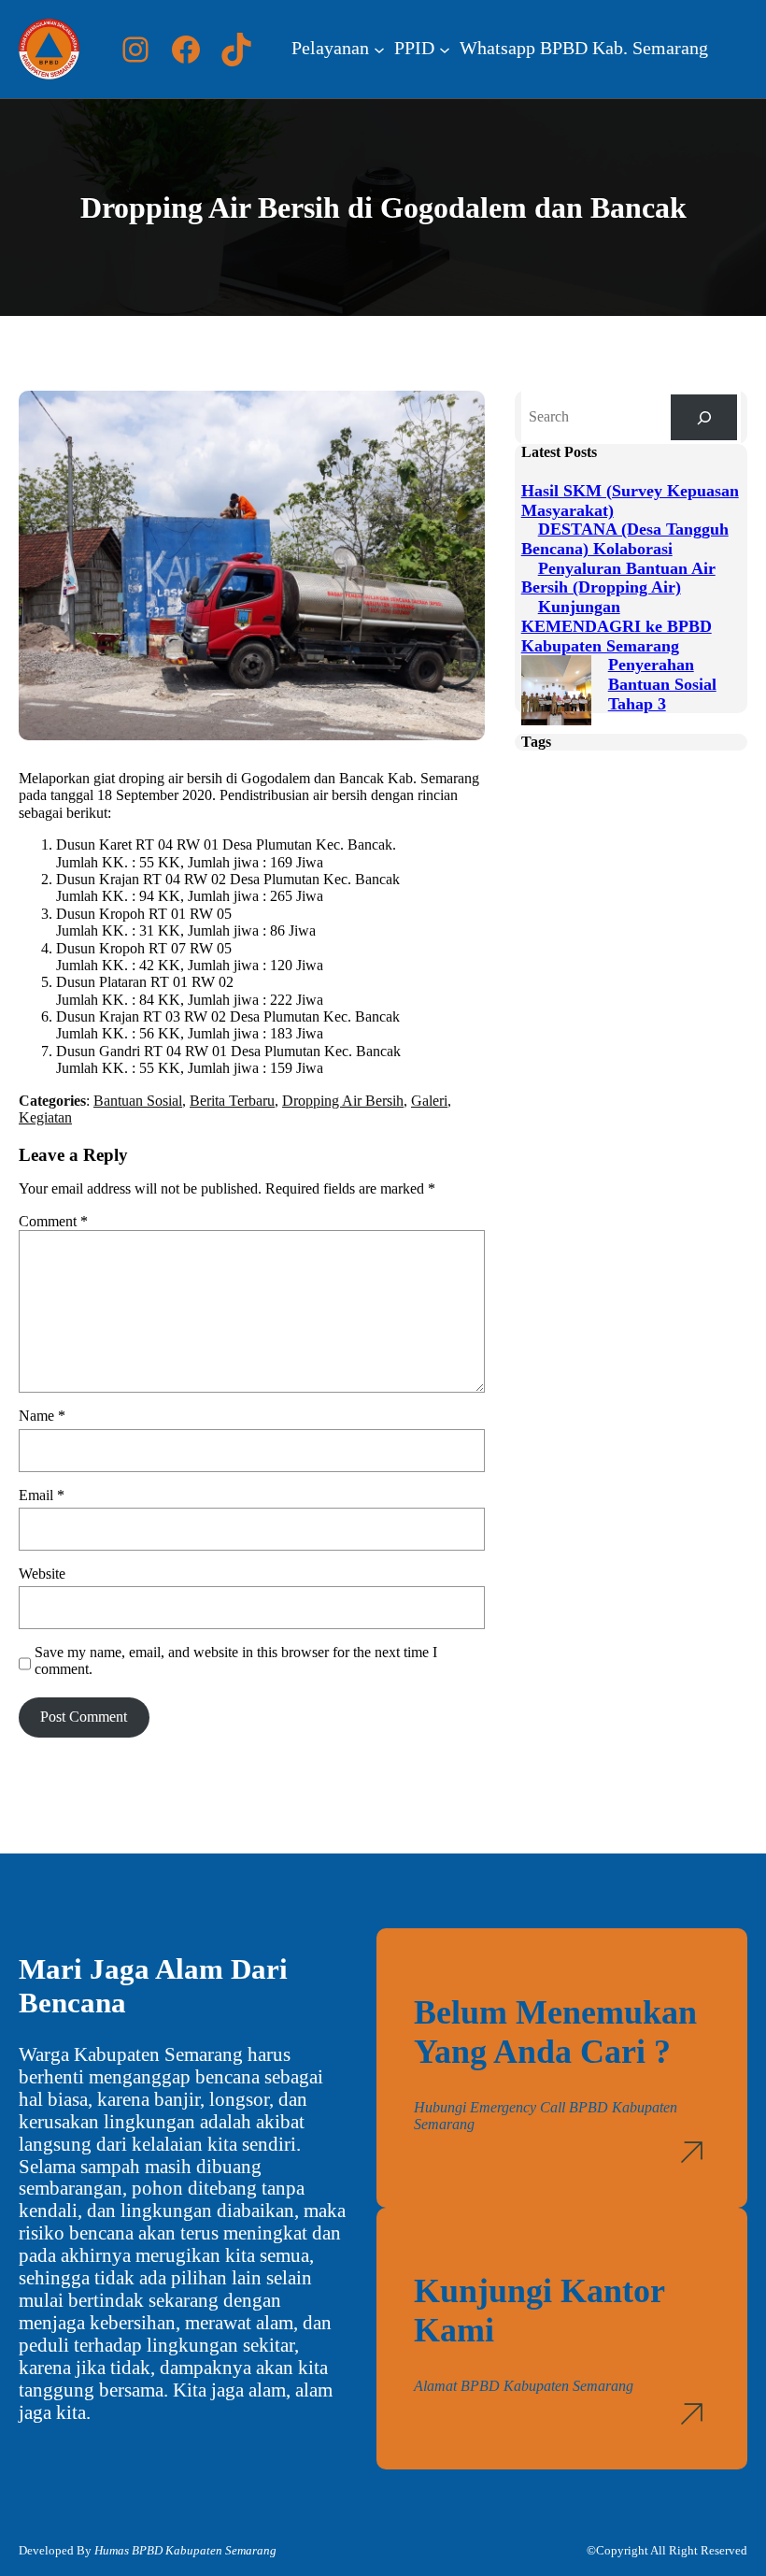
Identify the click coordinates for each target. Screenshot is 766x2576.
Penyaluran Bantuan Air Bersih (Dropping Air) (618, 578)
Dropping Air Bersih (343, 1101)
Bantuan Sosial (138, 1101)
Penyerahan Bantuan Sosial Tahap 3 (662, 684)
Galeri (429, 1101)
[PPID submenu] (445, 50)
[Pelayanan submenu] (379, 50)
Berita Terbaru (232, 1101)
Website (42, 1574)
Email (42, 1495)
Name (42, 1416)
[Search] (704, 417)
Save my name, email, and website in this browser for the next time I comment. (236, 1660)
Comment (53, 1221)
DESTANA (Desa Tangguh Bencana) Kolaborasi (625, 539)
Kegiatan (45, 1117)
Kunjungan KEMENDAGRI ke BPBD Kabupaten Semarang (617, 626)
